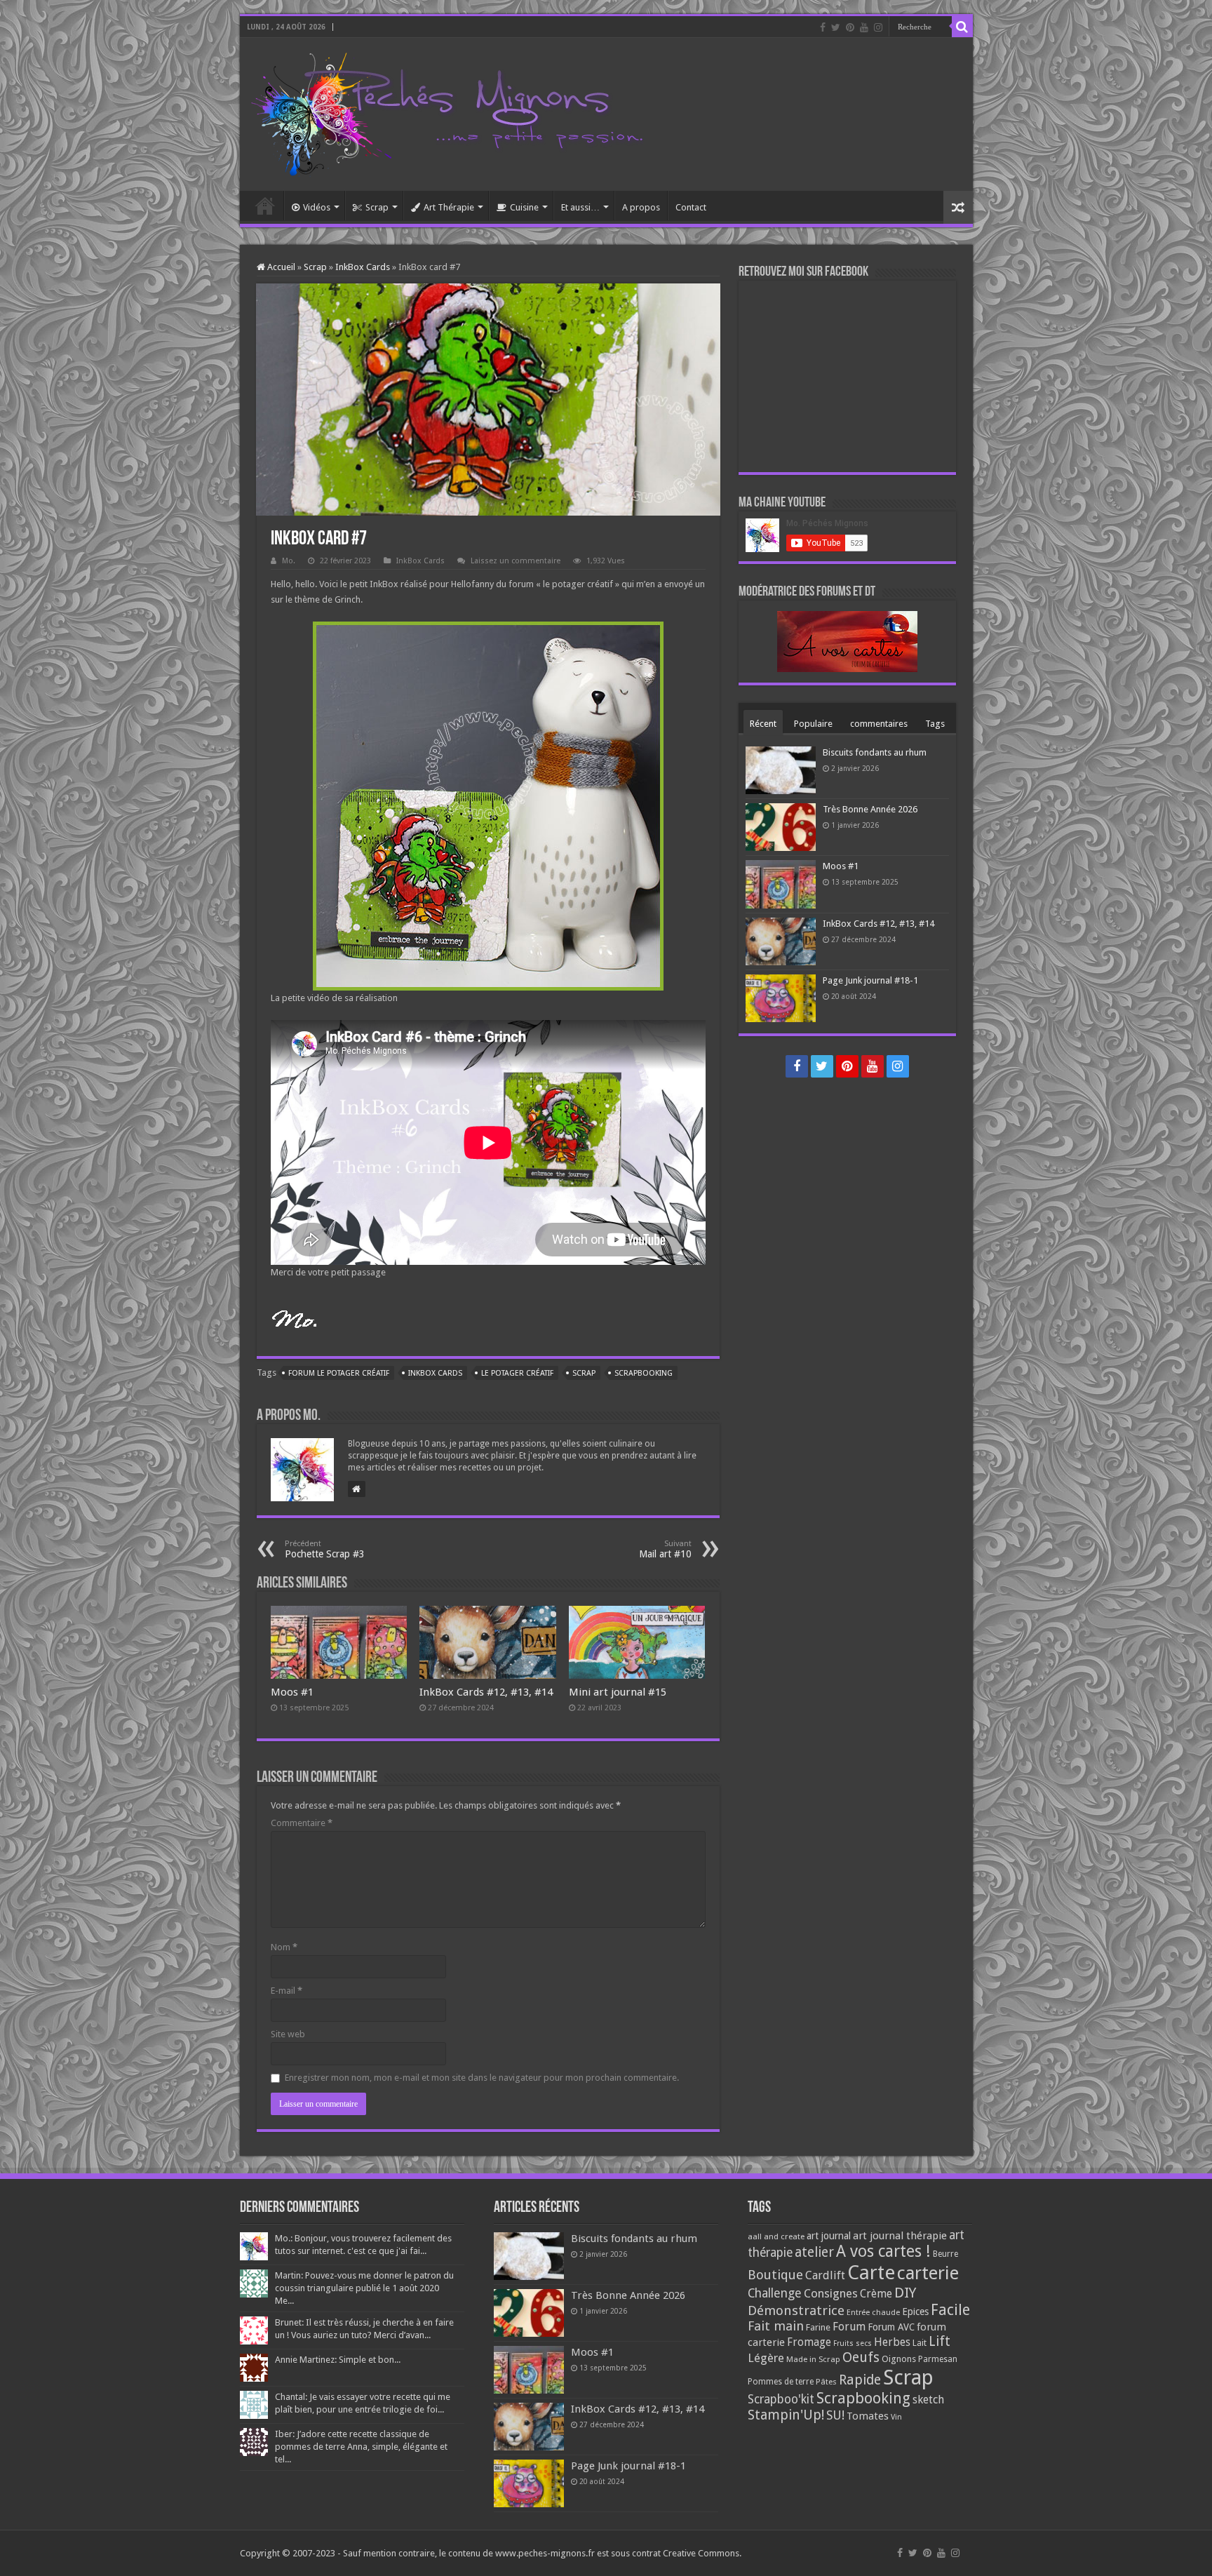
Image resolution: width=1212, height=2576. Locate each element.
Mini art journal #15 (618, 1692)
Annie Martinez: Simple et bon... (338, 2360)
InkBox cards (435, 1373)
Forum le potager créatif (339, 1373)
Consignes (831, 2293)
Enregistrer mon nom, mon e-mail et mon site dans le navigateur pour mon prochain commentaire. (482, 2078)
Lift (940, 2341)
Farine (818, 2327)
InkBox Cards (363, 267)
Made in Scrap (813, 2359)
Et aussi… (580, 207)
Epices (915, 2312)
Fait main (776, 2326)
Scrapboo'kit (781, 2399)
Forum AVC (891, 2327)
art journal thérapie (900, 2236)
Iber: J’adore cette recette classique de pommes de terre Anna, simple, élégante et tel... (361, 2447)
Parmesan (938, 2359)
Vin (896, 2417)
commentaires (879, 724)
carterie (928, 2273)
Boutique (775, 2275)
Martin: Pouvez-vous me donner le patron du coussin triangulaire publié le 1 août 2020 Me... (364, 2288)
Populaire (813, 724)
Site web (288, 2034)
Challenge (775, 2293)
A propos (641, 207)
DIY (905, 2293)
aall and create (776, 2236)
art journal (829, 2236)
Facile (950, 2310)
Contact (691, 207)
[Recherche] (962, 27)
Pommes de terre (781, 2382)
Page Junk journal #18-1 (870, 980)
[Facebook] (823, 27)
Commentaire (302, 1823)
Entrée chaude (873, 2312)
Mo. (289, 561)
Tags (935, 724)
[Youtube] (864, 27)
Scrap (377, 207)
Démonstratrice (796, 2310)
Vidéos (317, 207)
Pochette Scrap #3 (325, 1549)
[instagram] (878, 27)
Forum (849, 2327)
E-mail (287, 1991)
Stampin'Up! (786, 2415)
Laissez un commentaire (516, 561)
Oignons (899, 2359)
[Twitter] (836, 27)
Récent (763, 724)
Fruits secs (853, 2343)
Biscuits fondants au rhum (875, 752)
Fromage (809, 2342)
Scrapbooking (644, 1373)
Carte (871, 2273)
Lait (920, 2343)
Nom (284, 1947)
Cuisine (524, 207)
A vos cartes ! (883, 2252)
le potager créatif (517, 1373)
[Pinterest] (850, 27)
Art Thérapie (449, 207)
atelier (814, 2252)
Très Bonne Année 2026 (870, 809)
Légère (766, 2358)
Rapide (860, 2380)
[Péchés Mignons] (447, 112)
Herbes (892, 2342)
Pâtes (826, 2382)
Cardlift (825, 2275)
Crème (876, 2294)
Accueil (265, 206)
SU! (835, 2415)
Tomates (868, 2416)
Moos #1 (292, 1692)
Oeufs (861, 2357)
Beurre (945, 2254)
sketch (928, 2400)
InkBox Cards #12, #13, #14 (486, 1692)
